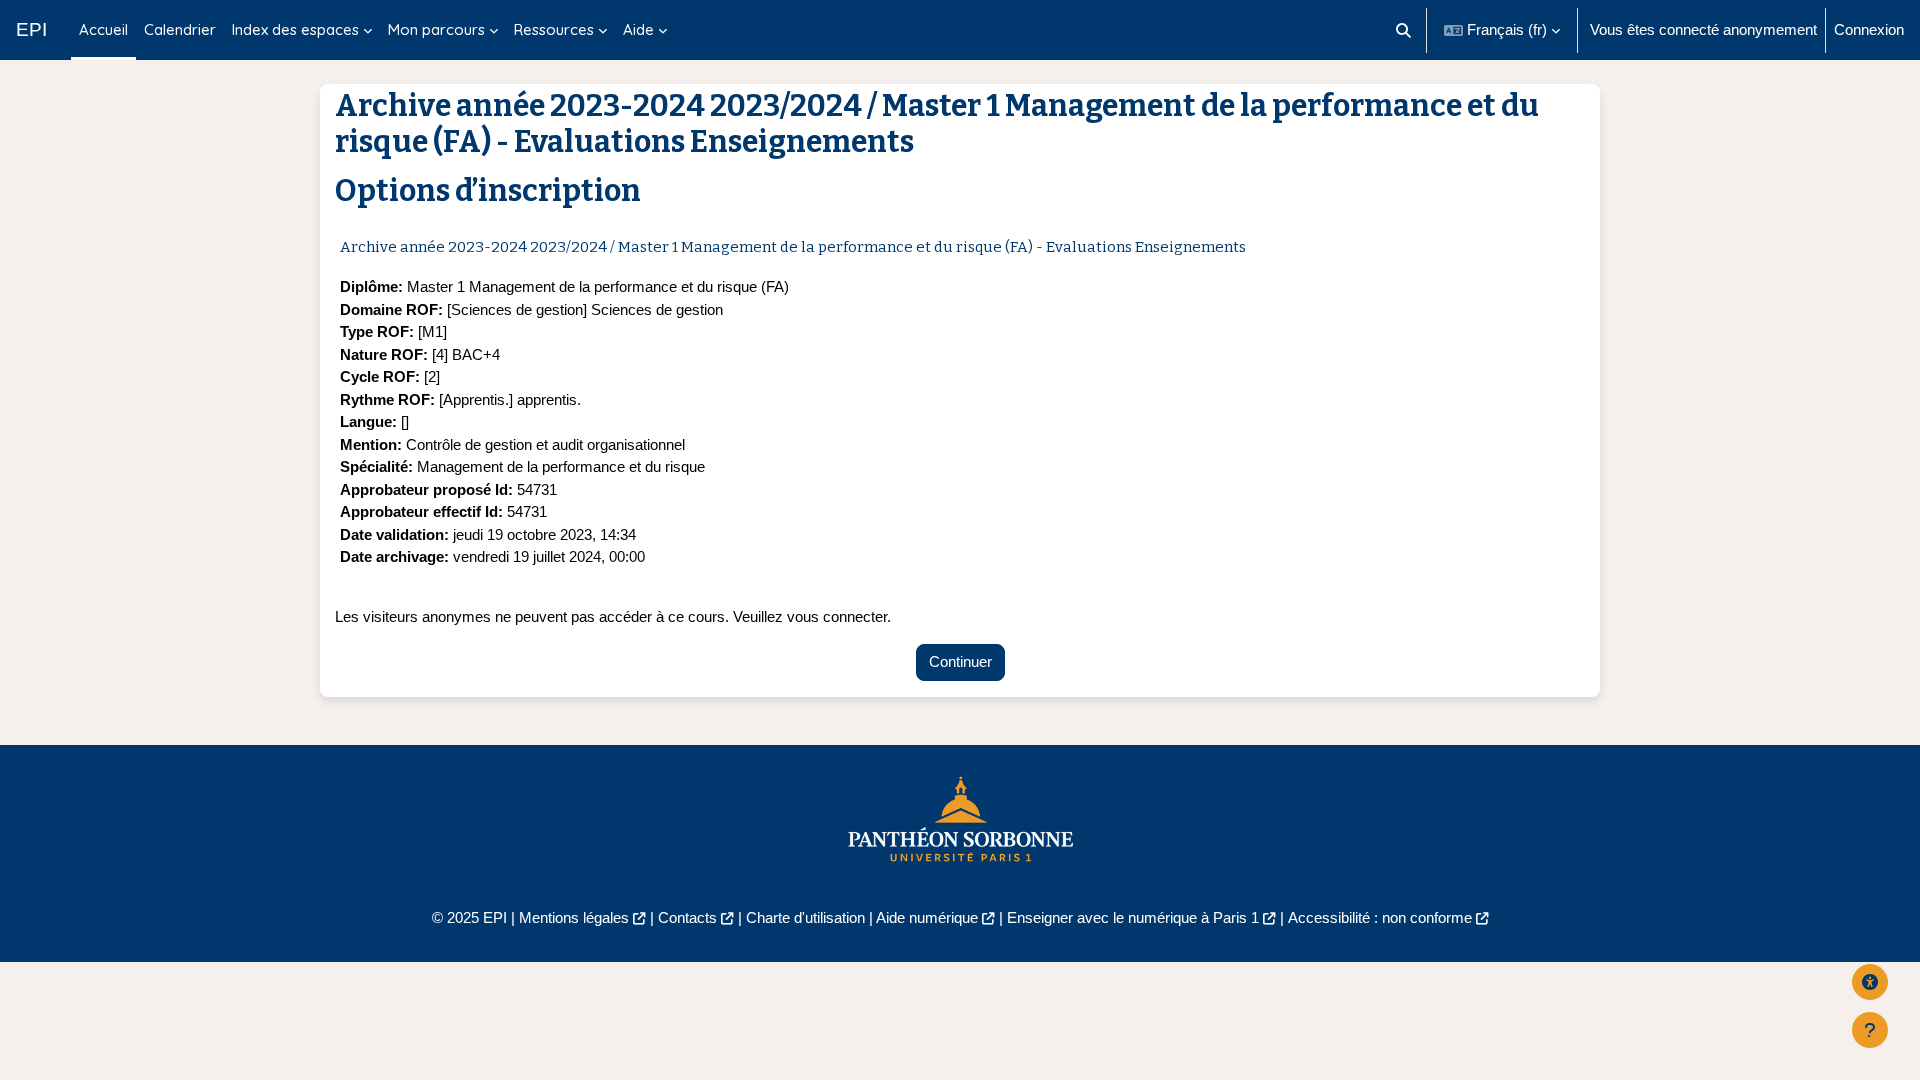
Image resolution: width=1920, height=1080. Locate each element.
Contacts (687, 917)
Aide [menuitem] (638, 29)
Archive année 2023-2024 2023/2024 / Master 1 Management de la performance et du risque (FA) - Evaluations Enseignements (793, 247)
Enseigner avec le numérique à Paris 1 (1133, 917)
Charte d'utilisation (805, 917)
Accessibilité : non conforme (1380, 917)
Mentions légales (574, 917)
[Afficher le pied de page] (1870, 1030)
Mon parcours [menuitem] (436, 29)
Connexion (1869, 29)
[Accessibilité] (1870, 982)
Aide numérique (927, 917)
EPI (31, 29)
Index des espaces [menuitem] (295, 29)
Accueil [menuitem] (103, 29)
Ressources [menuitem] (554, 29)
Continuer (960, 661)
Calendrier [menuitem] (180, 29)
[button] (1404, 30)
